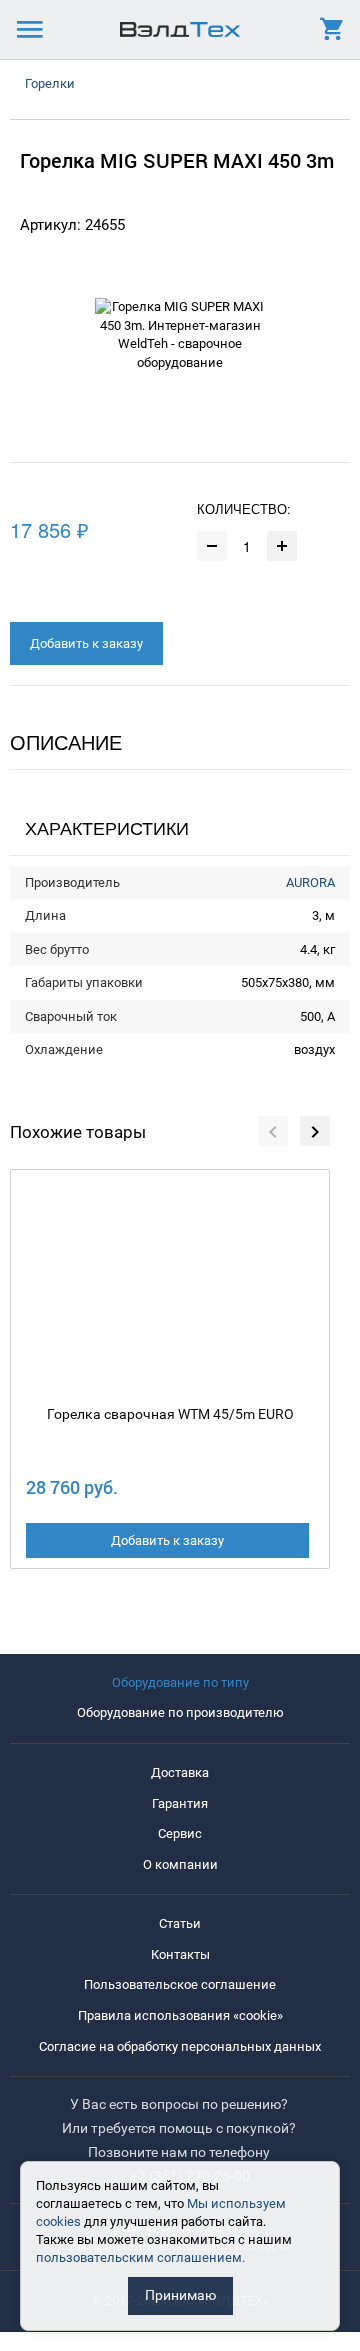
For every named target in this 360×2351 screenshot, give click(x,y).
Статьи (180, 1923)
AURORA (310, 882)
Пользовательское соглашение (180, 1984)
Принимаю (180, 2295)
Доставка (180, 1772)
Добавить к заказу (86, 643)
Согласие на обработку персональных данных (180, 2046)
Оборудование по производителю (180, 1712)
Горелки (50, 83)
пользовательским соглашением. (140, 2257)
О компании (180, 1864)
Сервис (180, 1833)
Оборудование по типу (180, 1682)
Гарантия (180, 1803)
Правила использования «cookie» (180, 2015)
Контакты (180, 1954)
